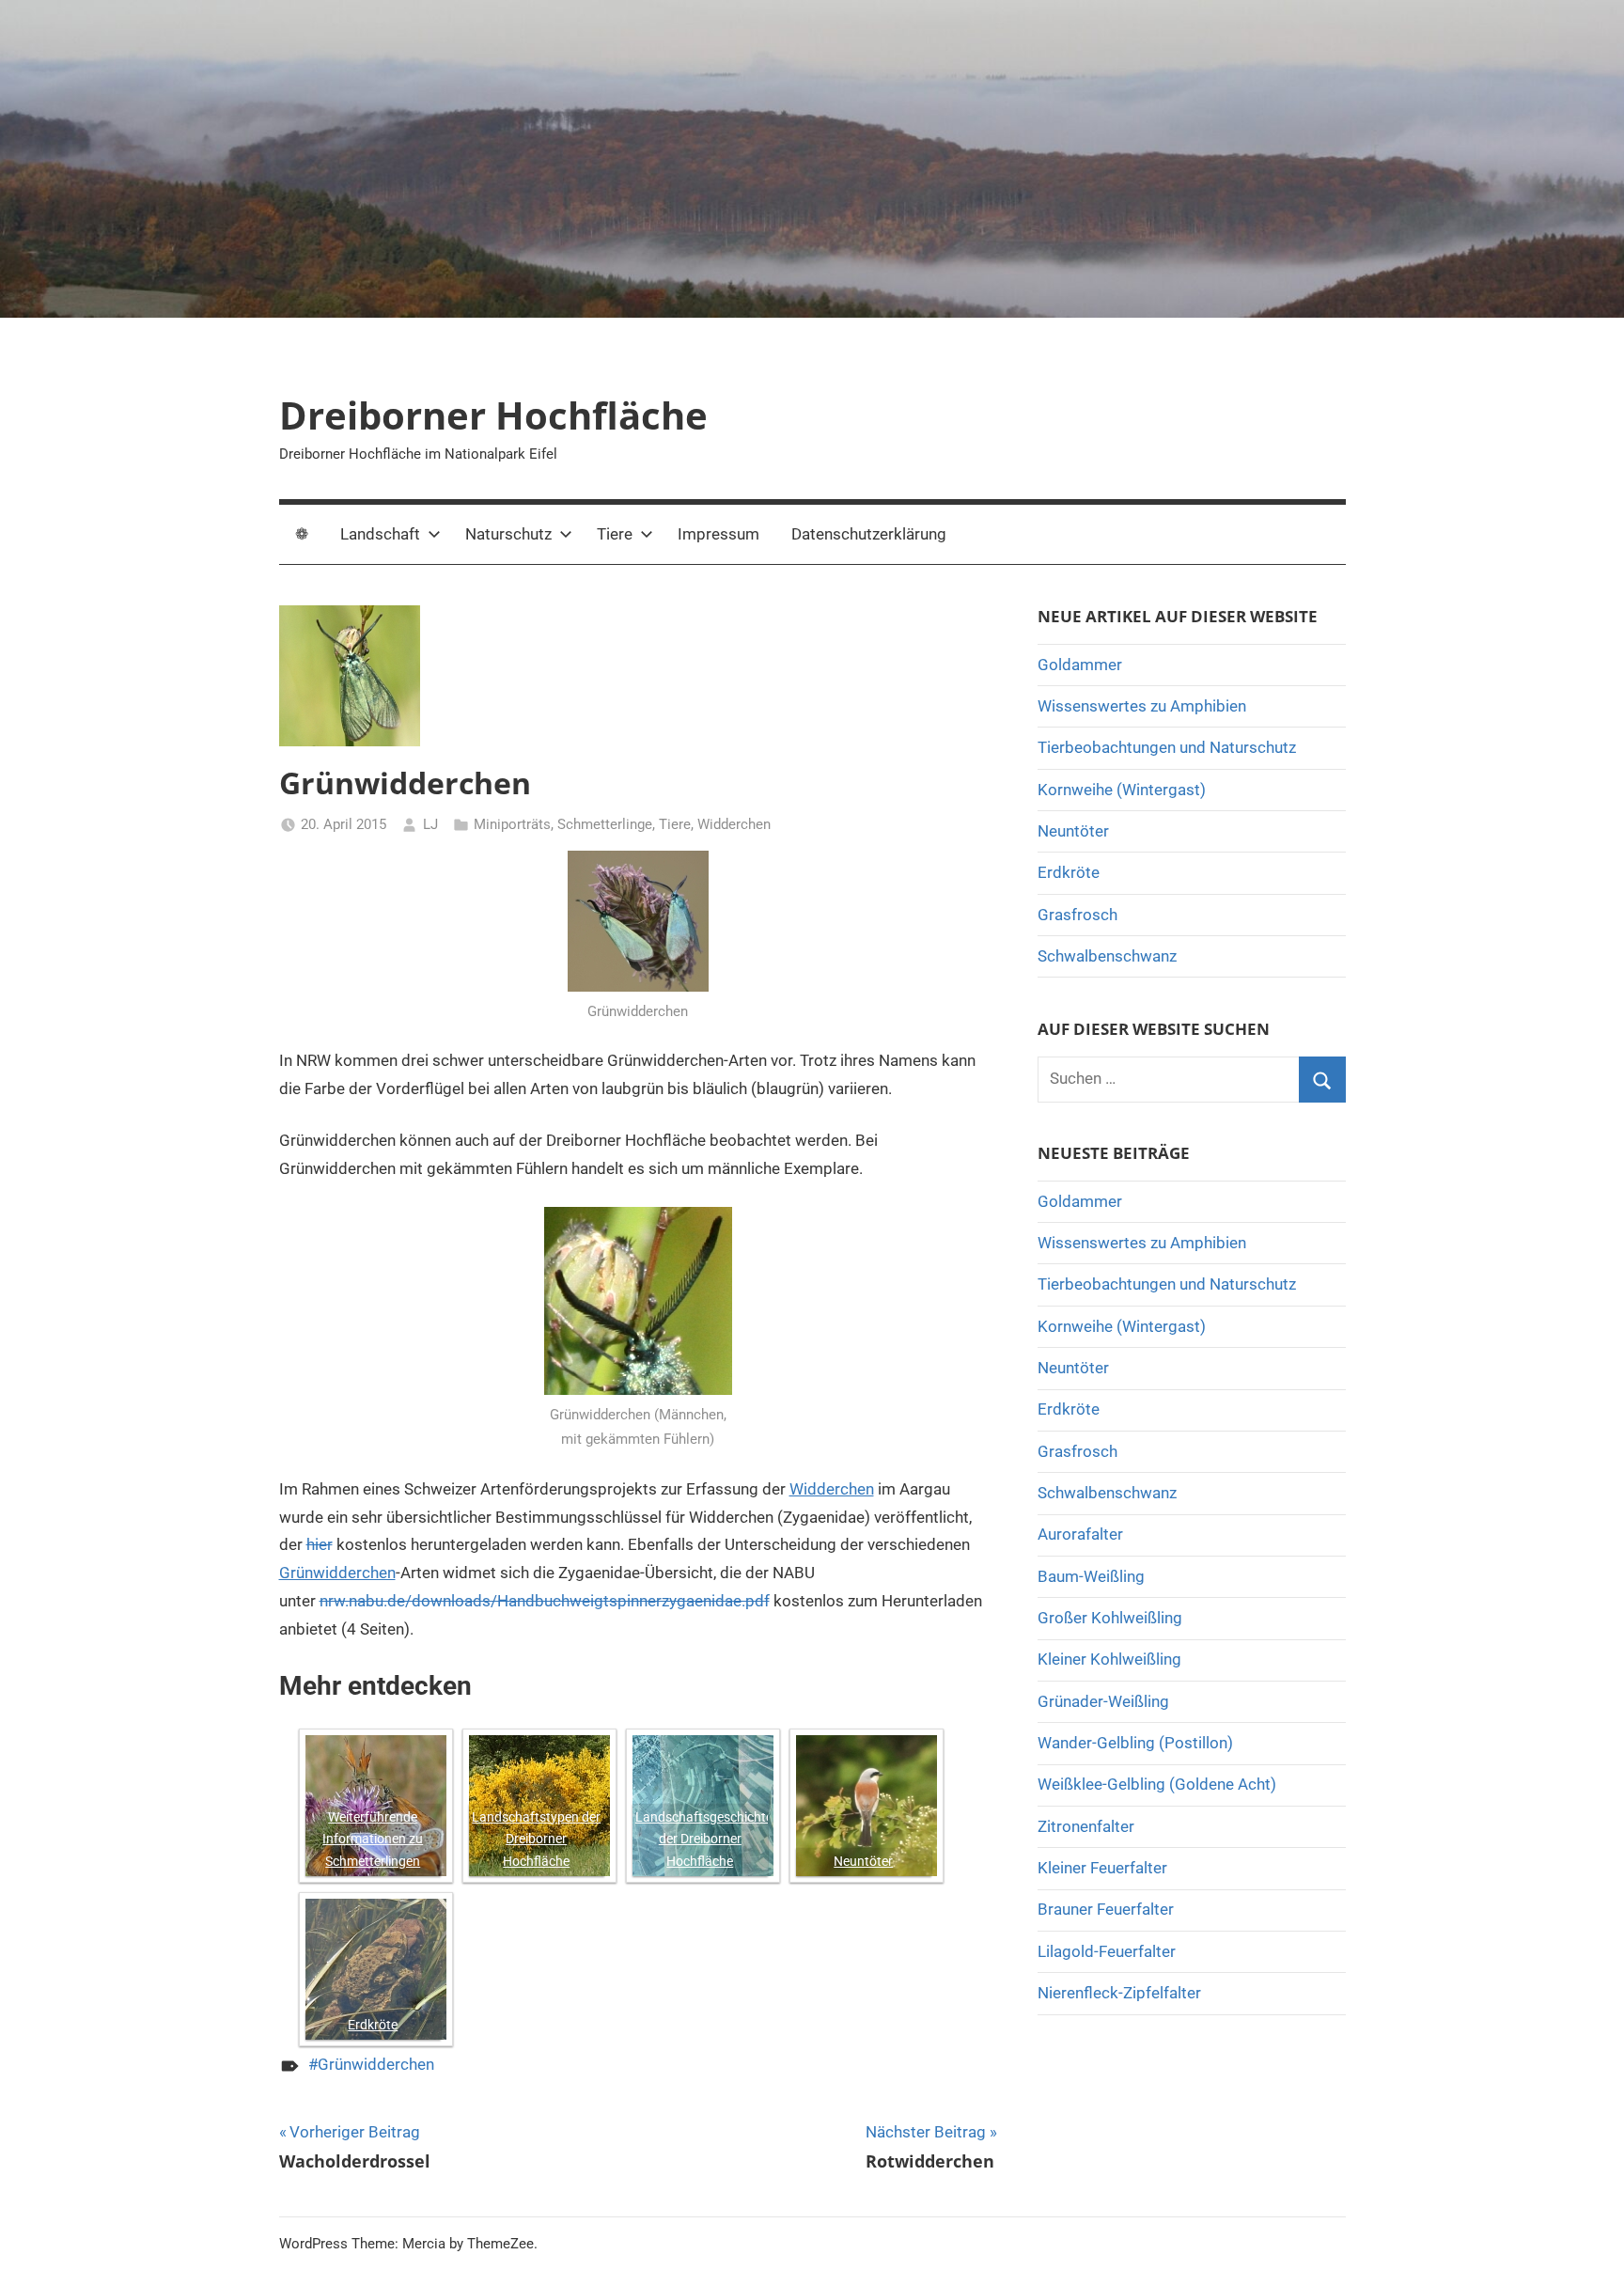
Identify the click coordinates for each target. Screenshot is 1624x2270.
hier (320, 1544)
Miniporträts (512, 824)
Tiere (615, 534)
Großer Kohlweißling (1110, 1618)
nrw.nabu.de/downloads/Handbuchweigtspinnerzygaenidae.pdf (545, 1601)
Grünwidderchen (337, 1573)
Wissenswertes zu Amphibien (1142, 706)
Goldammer (1080, 665)
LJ (430, 824)
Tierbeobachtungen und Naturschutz (1167, 747)
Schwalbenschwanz (1107, 956)
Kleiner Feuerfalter (1102, 1868)
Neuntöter (863, 1861)
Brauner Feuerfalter (1106, 1909)
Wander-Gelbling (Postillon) (1135, 1743)
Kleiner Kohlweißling (1109, 1659)
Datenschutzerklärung (869, 534)
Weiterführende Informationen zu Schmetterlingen (373, 1839)
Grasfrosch (1077, 915)
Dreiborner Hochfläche (493, 415)
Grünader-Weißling (1103, 1701)
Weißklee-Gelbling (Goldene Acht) (1157, 1784)
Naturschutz (508, 534)
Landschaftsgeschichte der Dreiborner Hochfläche (702, 1839)
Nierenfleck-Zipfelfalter (1119, 1993)
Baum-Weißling (1091, 1576)
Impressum (718, 534)
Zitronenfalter (1086, 1826)
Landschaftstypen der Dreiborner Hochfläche (536, 1839)
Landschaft (380, 534)
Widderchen (734, 824)
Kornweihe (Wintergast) (1122, 790)
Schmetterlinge (605, 824)
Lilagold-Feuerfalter (1107, 1951)
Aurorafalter (1080, 1534)
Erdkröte (373, 2025)
